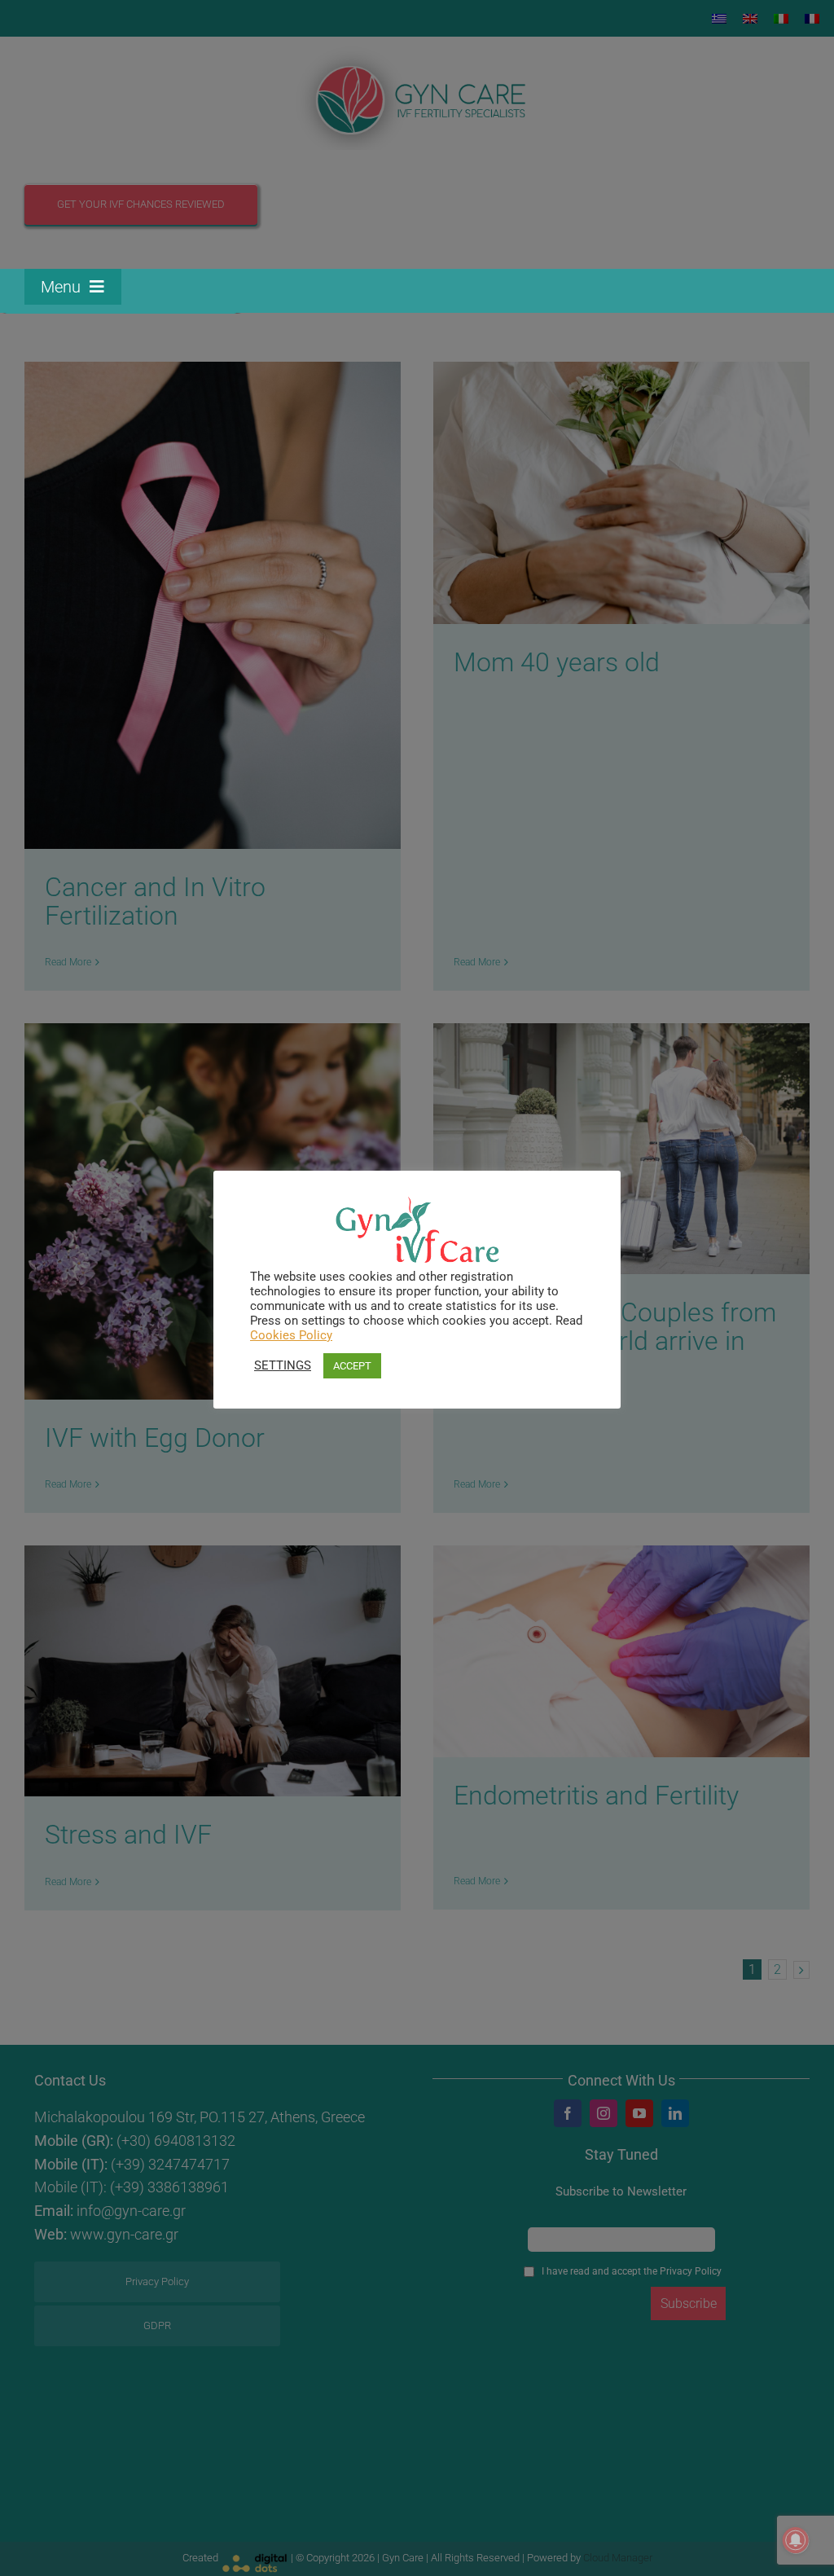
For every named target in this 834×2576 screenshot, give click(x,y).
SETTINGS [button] (283, 1365)
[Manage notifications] (796, 2540)
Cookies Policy (291, 1335)
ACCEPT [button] (352, 1366)
